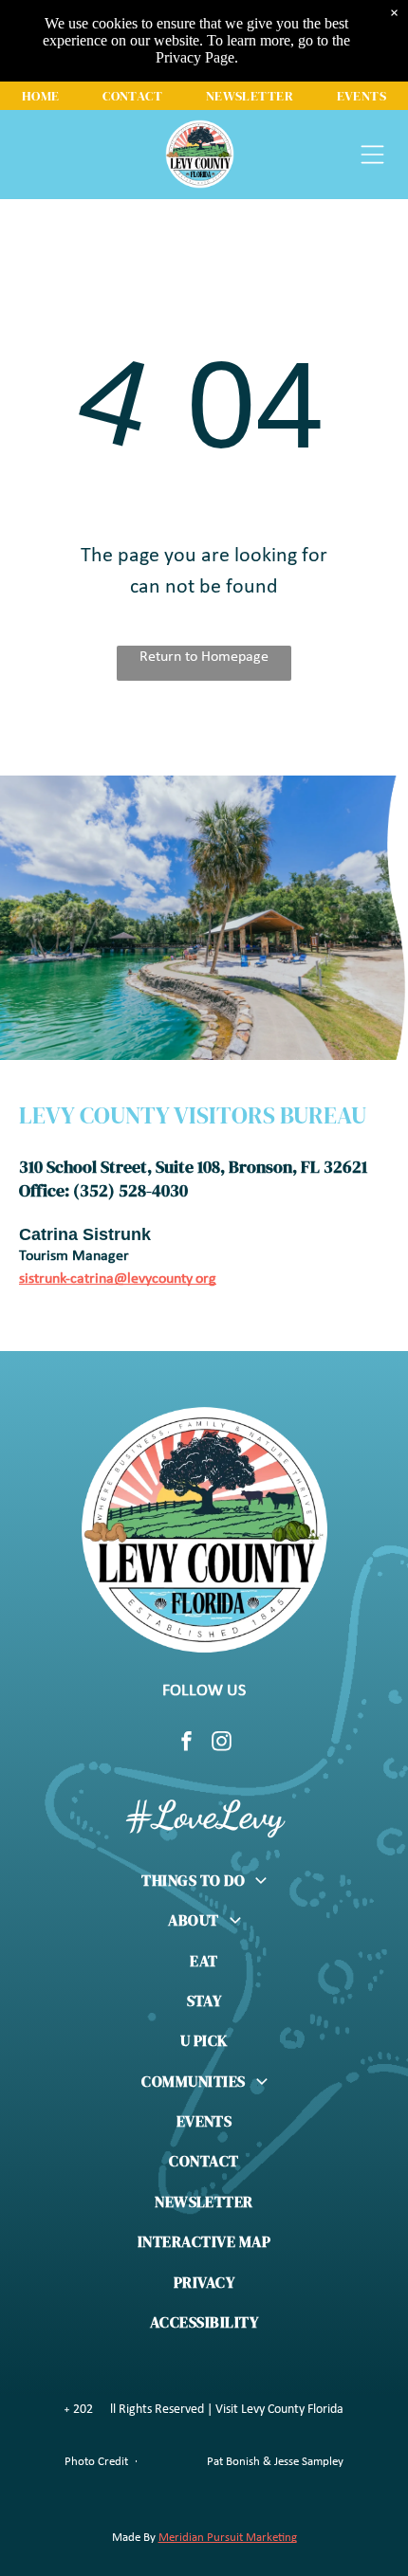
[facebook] (187, 1744)
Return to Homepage (204, 657)
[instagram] (222, 1744)
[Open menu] (372, 155)
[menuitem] (41, 96)
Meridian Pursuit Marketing (228, 2538)
